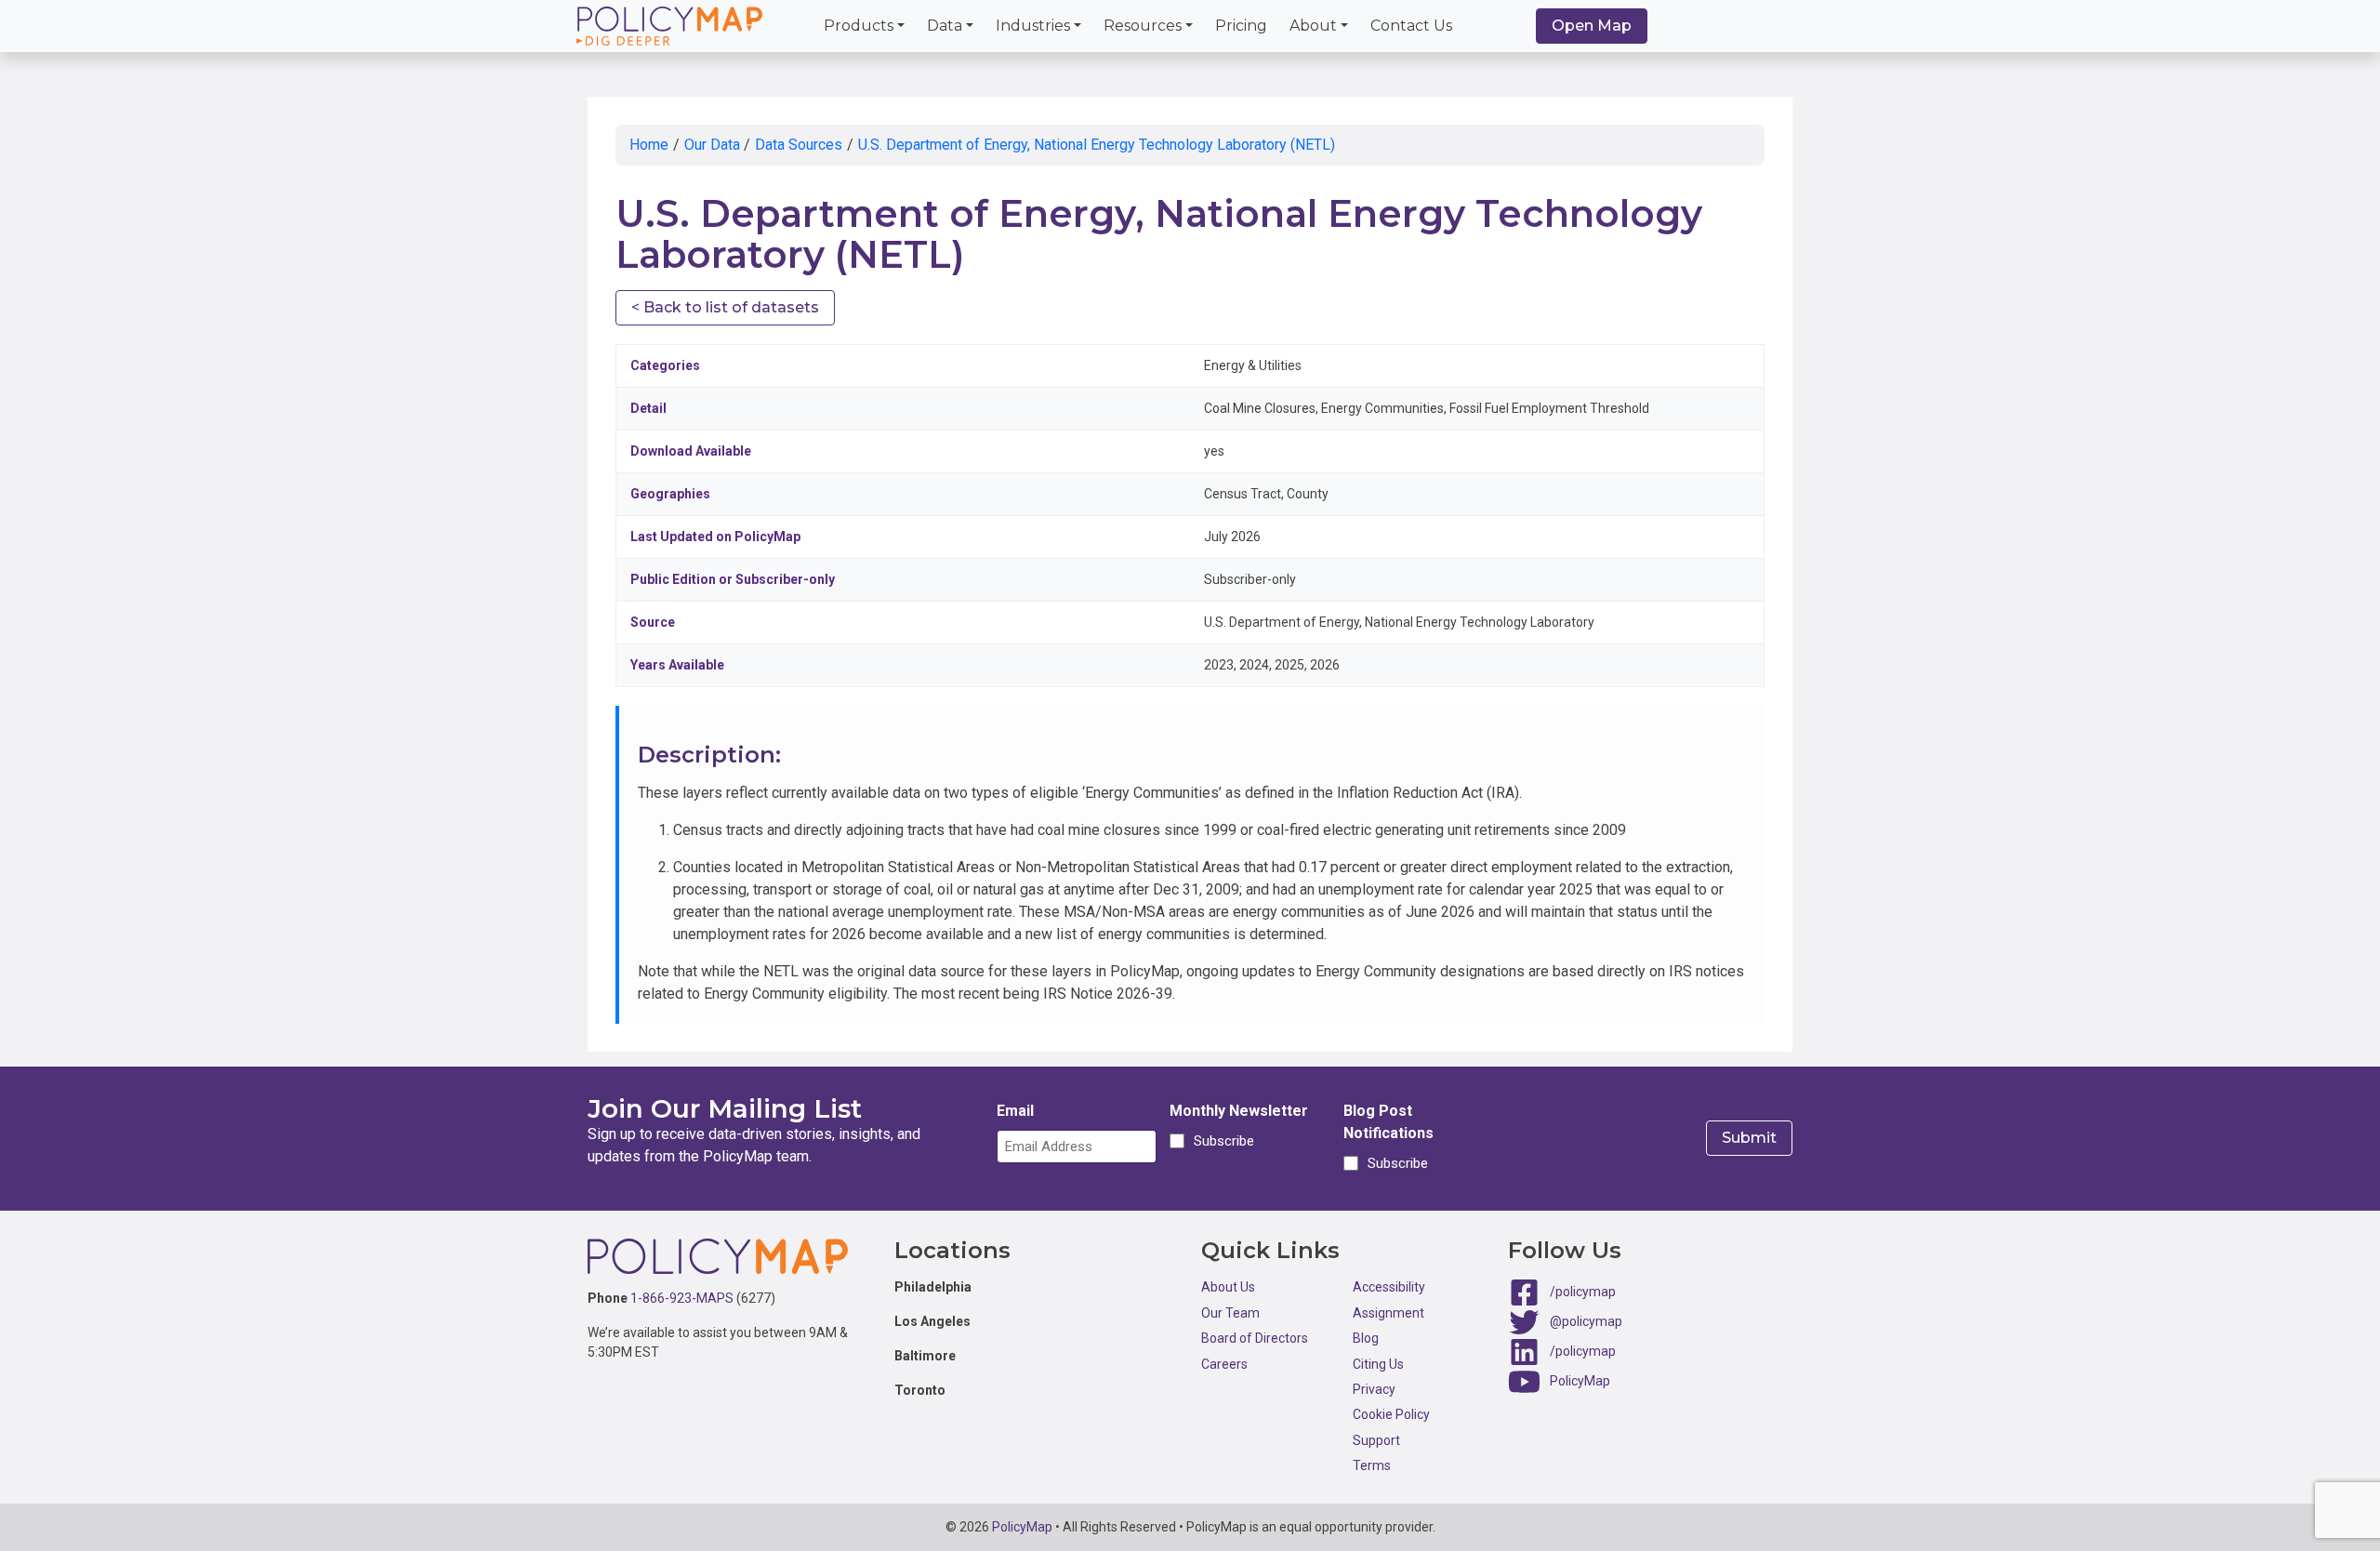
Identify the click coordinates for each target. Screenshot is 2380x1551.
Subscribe (1221, 1141)
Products (859, 26)
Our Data (712, 145)
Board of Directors (1255, 1338)
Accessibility (1389, 1287)
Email (1015, 1111)
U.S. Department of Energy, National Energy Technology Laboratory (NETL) (1097, 145)
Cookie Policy (1391, 1414)
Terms (1372, 1465)
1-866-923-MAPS (682, 1298)
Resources (1143, 26)
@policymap (1586, 1321)
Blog (1366, 1338)
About (1313, 26)
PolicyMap (1580, 1381)
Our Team (1230, 1313)
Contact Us (1411, 26)
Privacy (1374, 1389)
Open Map (1592, 26)
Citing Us (1378, 1364)
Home (649, 145)
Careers (1224, 1364)
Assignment (1388, 1313)
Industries (1033, 26)
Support (1376, 1440)
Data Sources (799, 145)
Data (945, 26)
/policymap (1583, 1292)
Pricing (1241, 26)
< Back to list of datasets (725, 307)
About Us (1228, 1287)
